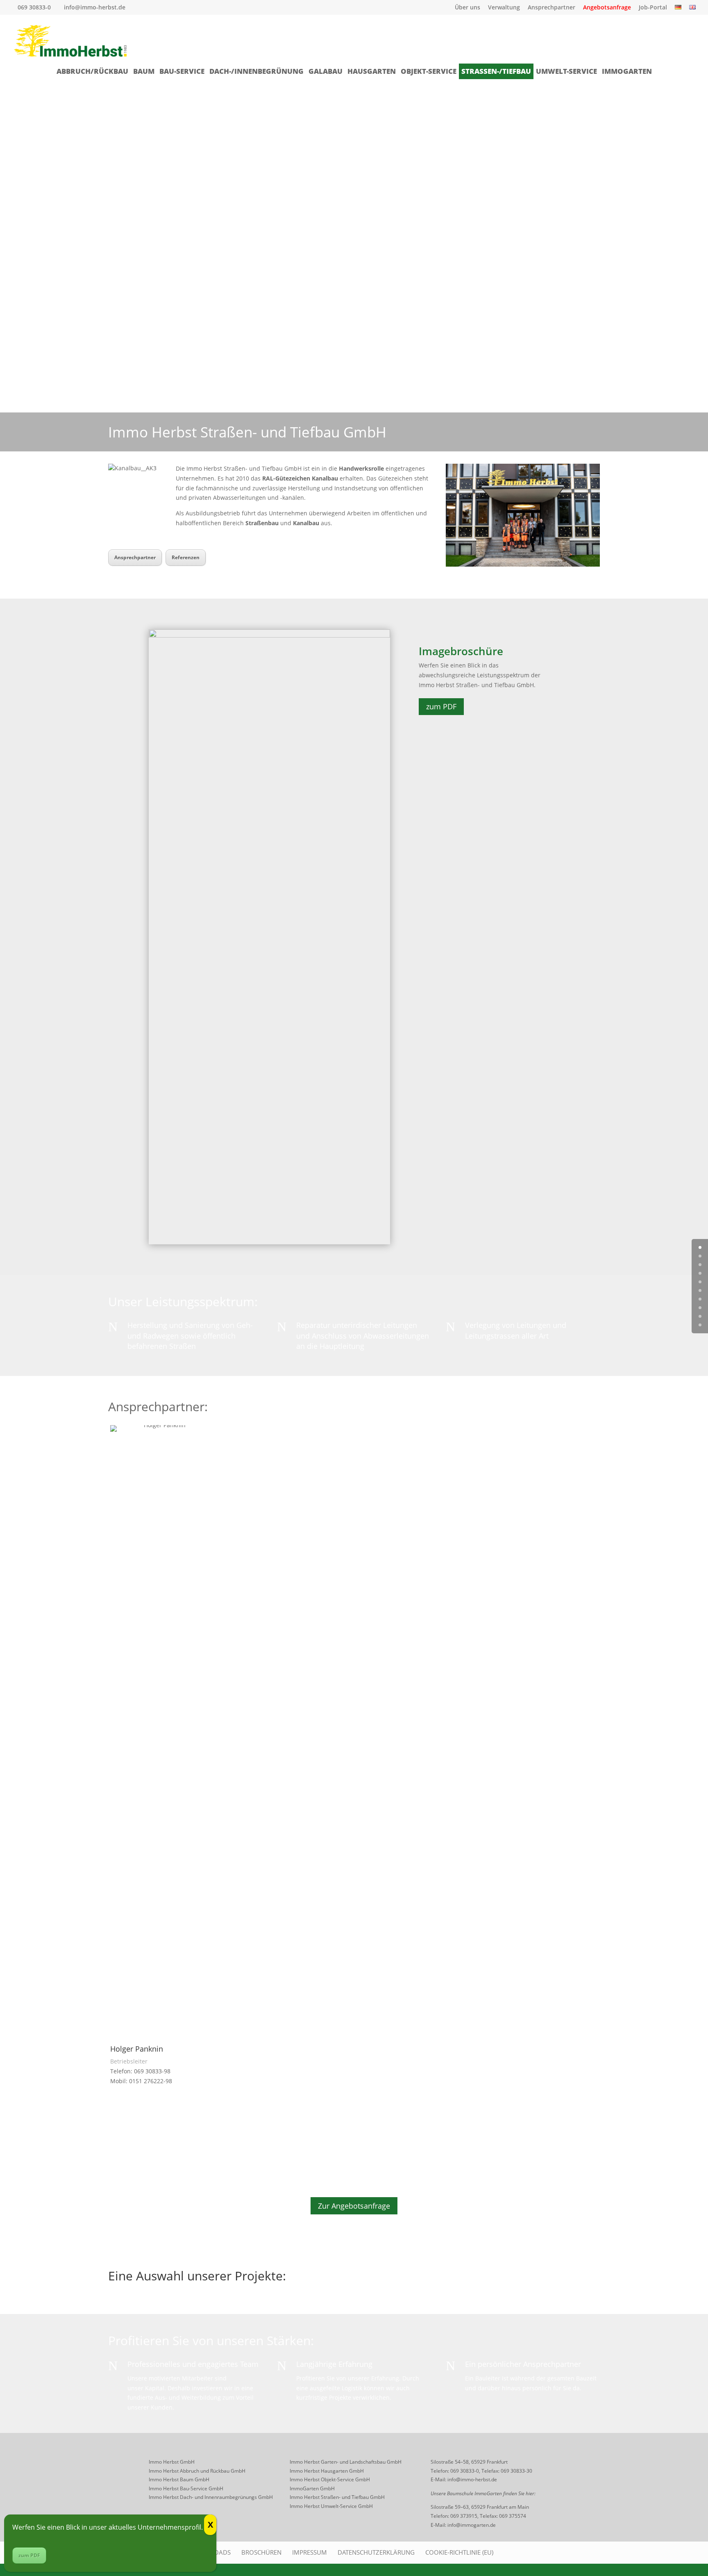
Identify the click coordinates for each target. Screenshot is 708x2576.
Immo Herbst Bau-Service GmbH (186, 2488)
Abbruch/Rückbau (92, 71)
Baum (144, 71)
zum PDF (441, 706)
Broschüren (261, 2552)
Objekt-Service (429, 71)
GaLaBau (326, 71)
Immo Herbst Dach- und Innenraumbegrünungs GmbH (211, 2497)
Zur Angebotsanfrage (354, 2206)
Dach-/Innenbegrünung (256, 71)
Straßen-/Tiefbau (496, 71)
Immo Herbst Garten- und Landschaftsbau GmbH (346, 2462)
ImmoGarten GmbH (312, 2488)
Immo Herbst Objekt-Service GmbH (330, 2479)
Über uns (467, 8)
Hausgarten (372, 71)
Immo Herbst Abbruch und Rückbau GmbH (197, 2471)
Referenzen (186, 557)
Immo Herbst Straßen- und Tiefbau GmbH (337, 2497)
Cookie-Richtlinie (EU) (459, 2552)
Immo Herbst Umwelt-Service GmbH (331, 2506)
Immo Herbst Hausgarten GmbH (327, 2471)
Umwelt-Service (566, 71)
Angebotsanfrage (607, 8)
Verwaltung (504, 8)
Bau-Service (182, 71)
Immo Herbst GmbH (172, 2462)
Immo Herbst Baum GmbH (179, 2479)
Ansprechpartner (551, 8)
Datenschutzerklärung (376, 2552)
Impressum (310, 2552)
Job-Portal (653, 8)
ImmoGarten (627, 71)
